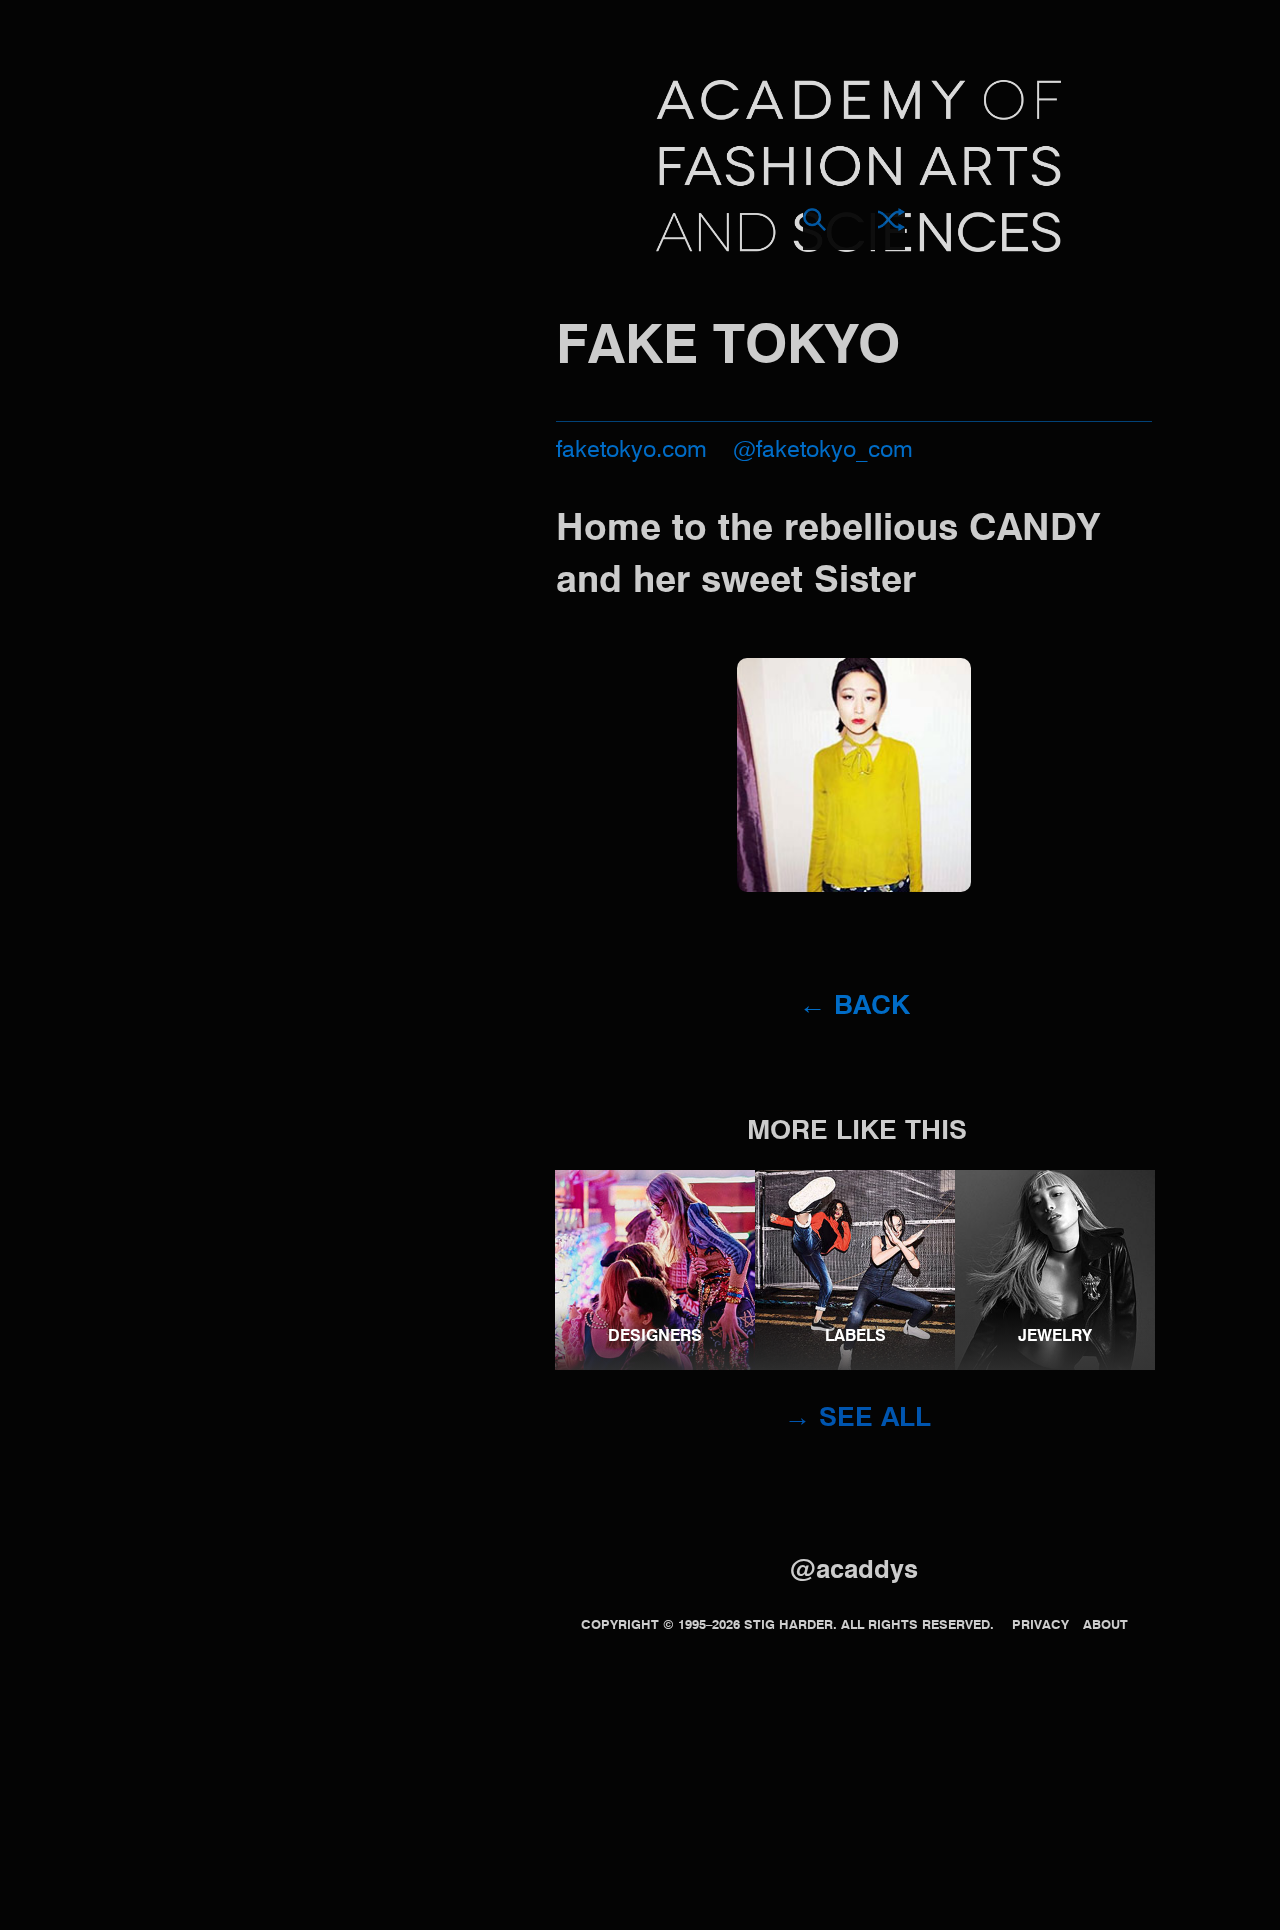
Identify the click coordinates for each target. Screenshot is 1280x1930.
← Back (854, 1006)
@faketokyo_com (823, 450)
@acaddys (854, 1571)
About (1105, 1625)
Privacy (1040, 1625)
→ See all (857, 1418)
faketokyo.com (631, 450)
